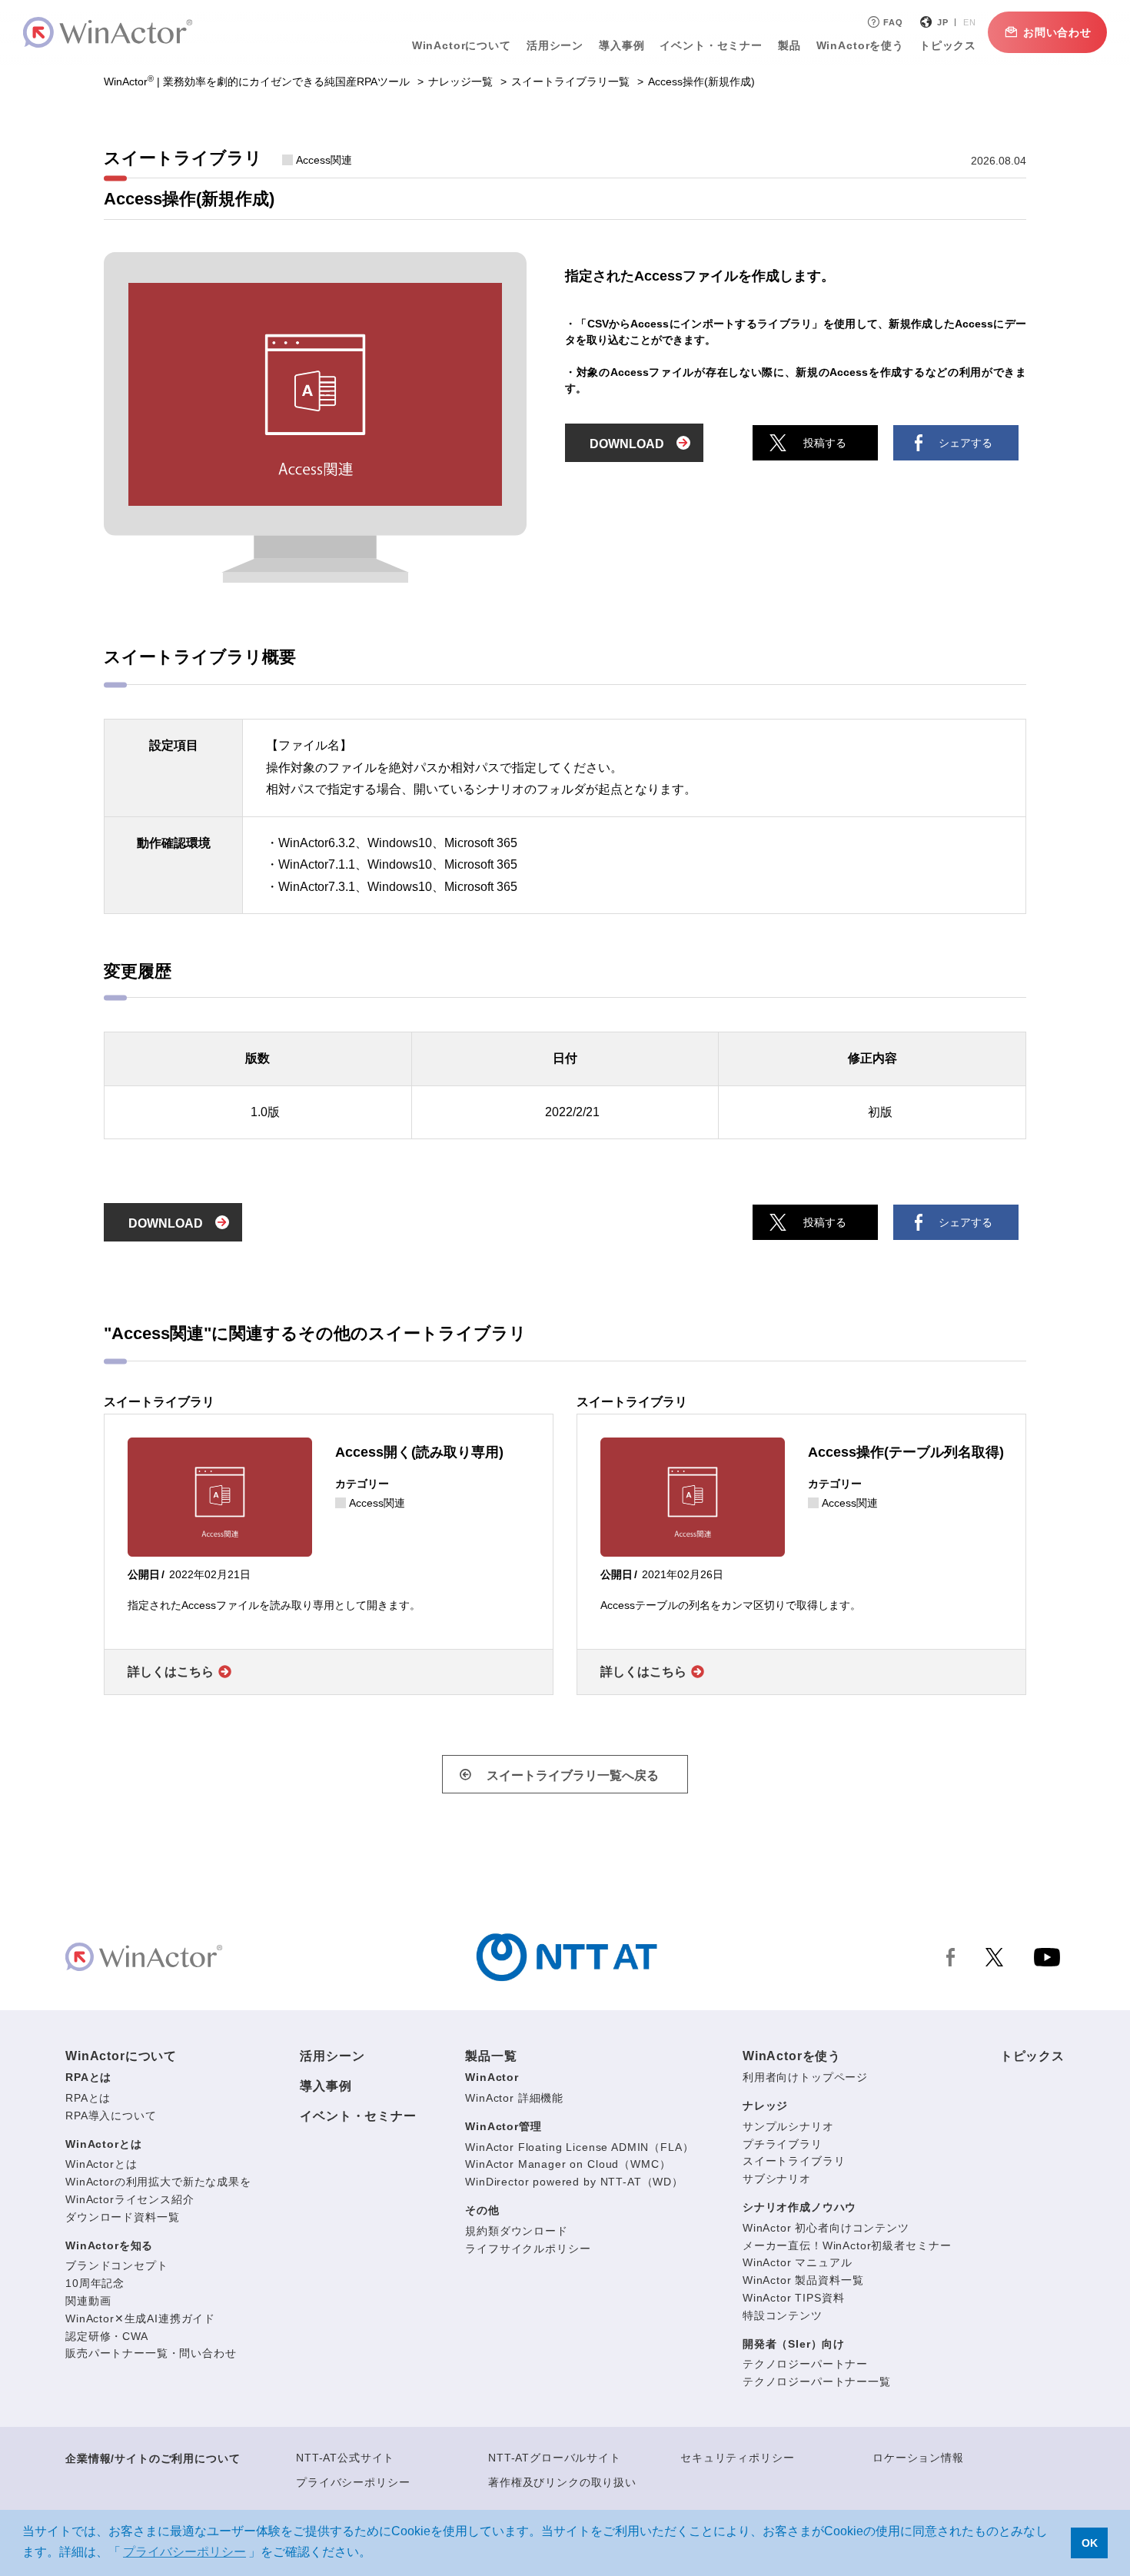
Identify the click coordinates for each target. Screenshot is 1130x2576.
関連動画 (88, 2301)
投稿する (825, 443)
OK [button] (1090, 2543)
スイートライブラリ (794, 2161)
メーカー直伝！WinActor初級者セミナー (847, 2245)
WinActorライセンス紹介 (130, 2199)
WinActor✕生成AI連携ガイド (140, 2318)
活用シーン (555, 45)
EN (970, 22)
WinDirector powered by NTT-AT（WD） (574, 2182)
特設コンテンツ (783, 2315)
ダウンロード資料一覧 (122, 2217)
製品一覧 (491, 2056)
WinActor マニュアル (798, 2262)
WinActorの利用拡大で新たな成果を (158, 2182)
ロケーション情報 (918, 2458)
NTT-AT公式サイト (345, 2458)
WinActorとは (103, 2144)
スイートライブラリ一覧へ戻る (573, 1775)
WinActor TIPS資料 (794, 2298)
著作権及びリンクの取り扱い (562, 2482)
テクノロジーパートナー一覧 (817, 2382)
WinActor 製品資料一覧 (803, 2280)
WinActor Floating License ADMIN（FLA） (579, 2147)
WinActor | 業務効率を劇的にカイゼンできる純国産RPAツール (257, 81)
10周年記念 (95, 2283)
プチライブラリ (783, 2144)
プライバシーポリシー (353, 2482)
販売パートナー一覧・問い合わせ (151, 2353)
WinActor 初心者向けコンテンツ (826, 2228)
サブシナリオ (777, 2179)
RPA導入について (111, 2116)
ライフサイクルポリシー (528, 2249)
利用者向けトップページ (805, 2077)
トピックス (1032, 2056)
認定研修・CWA (107, 2336)
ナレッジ (765, 2106)
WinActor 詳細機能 (514, 2098)
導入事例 (326, 2086)
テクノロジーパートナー (805, 2364)
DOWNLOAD (627, 444)
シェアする (965, 443)
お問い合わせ (1057, 32)
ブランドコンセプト (117, 2265)
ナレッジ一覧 (460, 81)
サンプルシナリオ (788, 2126)
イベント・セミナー (358, 2116)
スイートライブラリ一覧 (570, 81)
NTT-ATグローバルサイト (555, 2458)
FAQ (893, 22)
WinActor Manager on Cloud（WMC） (568, 2164)
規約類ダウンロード (517, 2231)
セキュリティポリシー (737, 2458)
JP (943, 22)
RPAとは (88, 2077)
